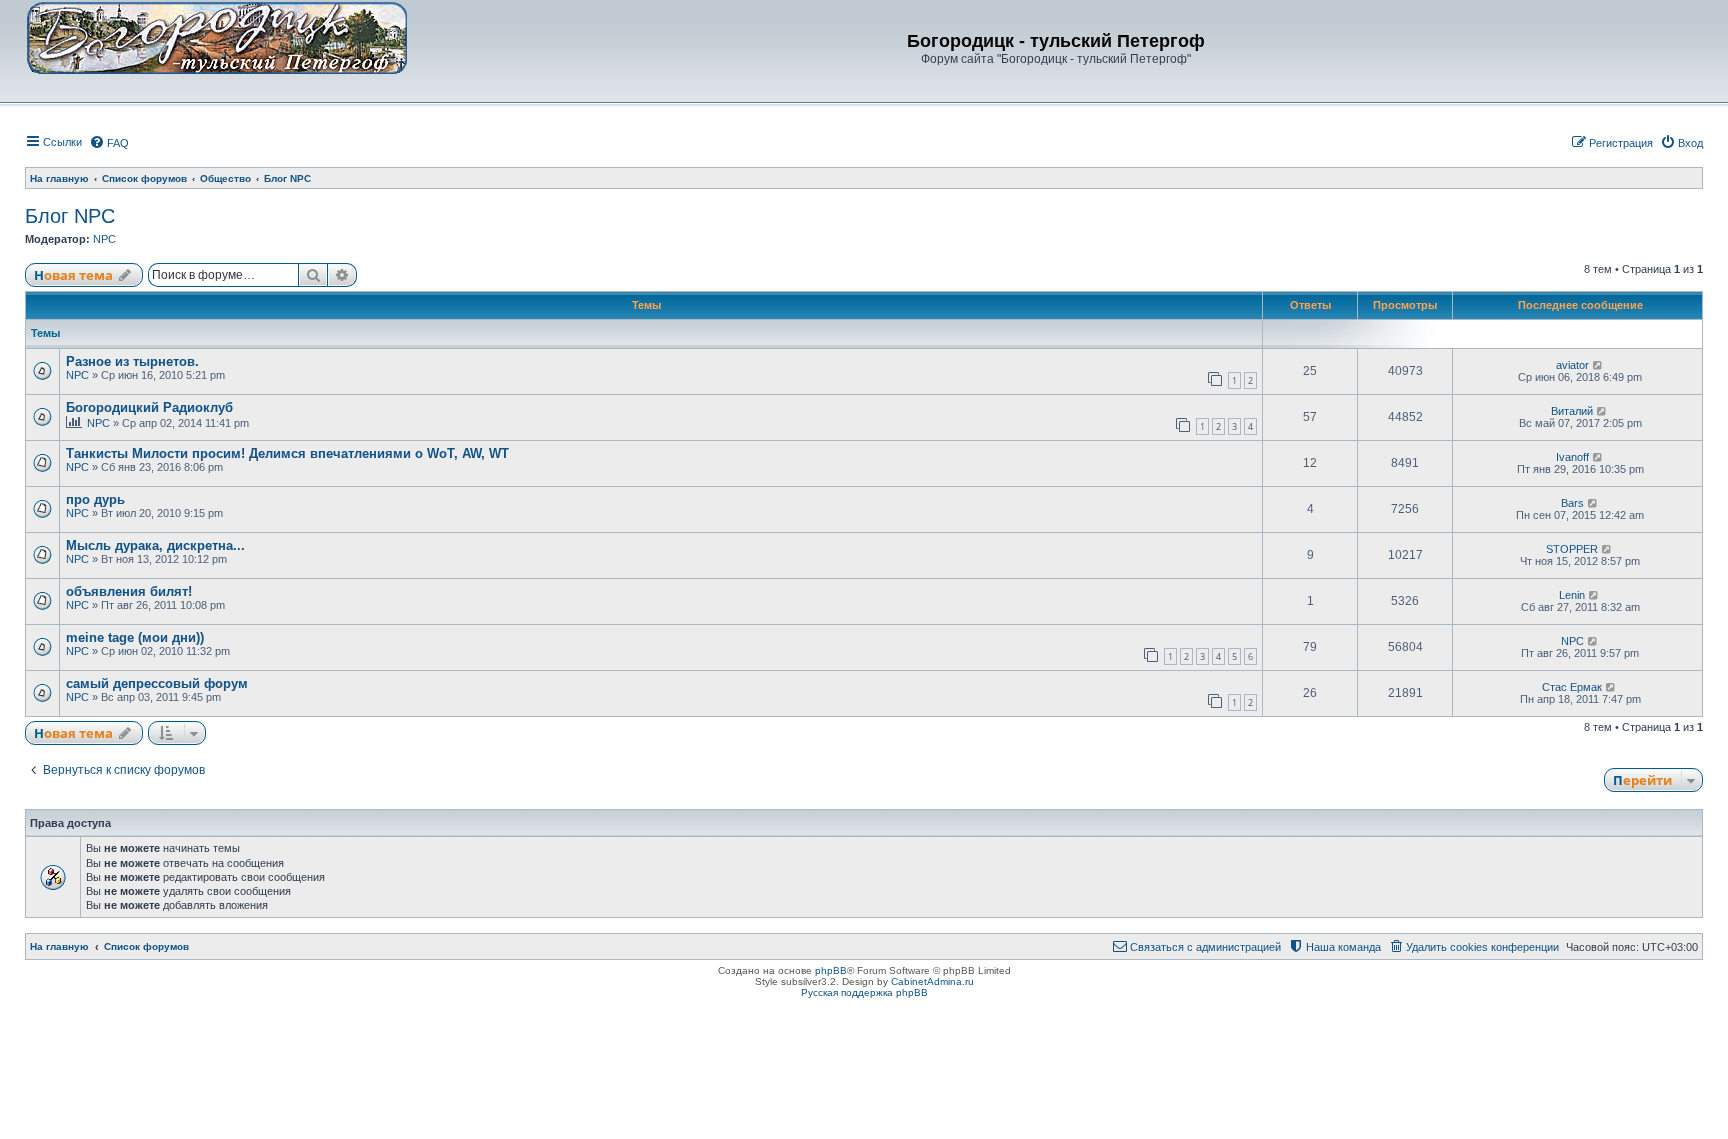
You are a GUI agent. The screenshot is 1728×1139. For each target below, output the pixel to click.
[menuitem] (109, 143)
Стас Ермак (1572, 687)
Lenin (1572, 595)
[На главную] (217, 37)
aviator (1572, 365)
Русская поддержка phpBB (864, 992)
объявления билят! (129, 591)
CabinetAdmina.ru (932, 981)
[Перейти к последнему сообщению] (1598, 365)
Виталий (1572, 411)
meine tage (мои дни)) (135, 637)
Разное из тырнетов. (132, 361)
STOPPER (1572, 549)
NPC (104, 239)
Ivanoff (1572, 457)
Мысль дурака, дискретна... (155, 545)
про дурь (95, 499)
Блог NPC (70, 216)
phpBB (831, 970)
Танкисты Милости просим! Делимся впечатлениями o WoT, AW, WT (287, 453)
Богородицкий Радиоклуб (149, 407)
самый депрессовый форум (157, 683)
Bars (1572, 503)
